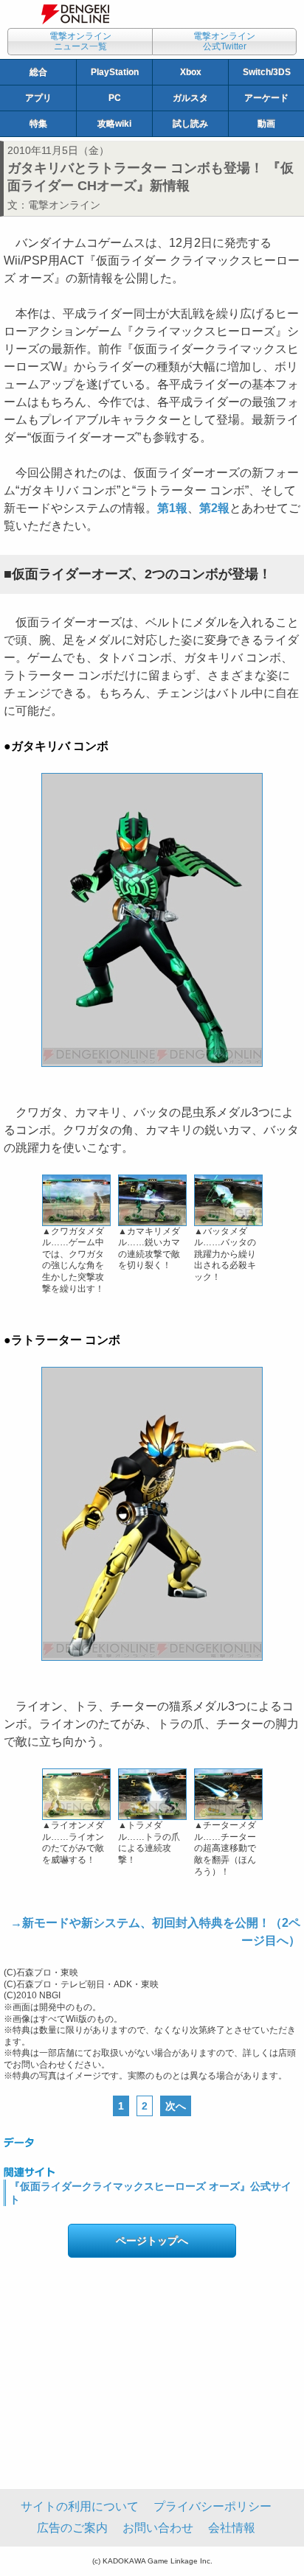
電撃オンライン (64, 205)
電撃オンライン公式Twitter (224, 41)
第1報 (172, 508)
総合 (38, 72)
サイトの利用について (80, 2506)
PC (115, 98)
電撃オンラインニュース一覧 (80, 41)
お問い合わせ (158, 2528)
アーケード (266, 98)
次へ (176, 2106)
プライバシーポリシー (213, 2506)
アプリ (38, 98)
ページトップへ (152, 2241)
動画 (266, 124)
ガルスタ (190, 98)
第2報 (214, 508)
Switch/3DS (267, 72)
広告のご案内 (72, 2528)
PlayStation (115, 72)
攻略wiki (114, 124)
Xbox (191, 72)
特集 (38, 124)
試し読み (190, 124)
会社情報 (232, 2528)
